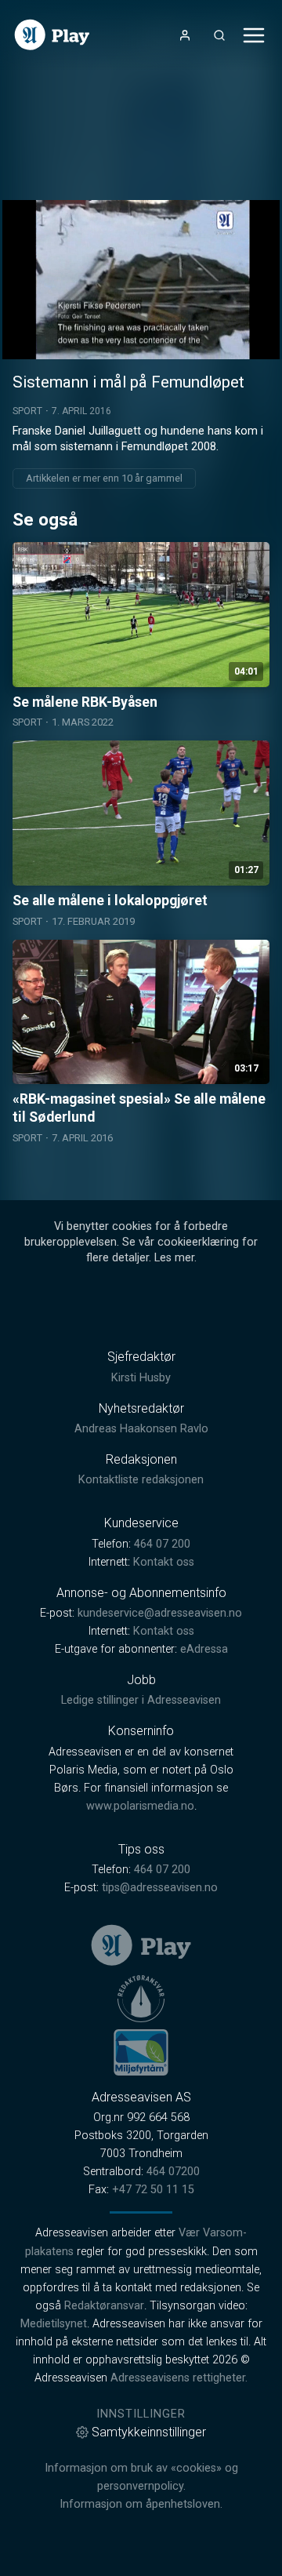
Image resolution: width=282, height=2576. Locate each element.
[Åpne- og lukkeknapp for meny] (254, 35)
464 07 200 (162, 1544)
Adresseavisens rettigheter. (179, 2378)
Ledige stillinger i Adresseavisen (141, 1700)
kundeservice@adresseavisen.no (160, 1613)
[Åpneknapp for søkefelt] (219, 35)
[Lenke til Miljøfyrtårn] (141, 2052)
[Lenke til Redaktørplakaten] (141, 1999)
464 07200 (173, 2172)
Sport (27, 411)
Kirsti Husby (141, 1378)
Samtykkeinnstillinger (149, 2432)
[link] (52, 35)
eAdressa (204, 1649)
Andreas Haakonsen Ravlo (141, 1429)
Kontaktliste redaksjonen (141, 1480)
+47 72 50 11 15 (153, 2190)
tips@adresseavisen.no (160, 1888)
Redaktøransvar (104, 2306)
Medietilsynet (54, 2324)
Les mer (174, 1258)
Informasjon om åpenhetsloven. (141, 2504)
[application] (141, 280)
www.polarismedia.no (140, 1806)
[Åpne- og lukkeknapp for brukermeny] (185, 35)
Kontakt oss (164, 1562)
